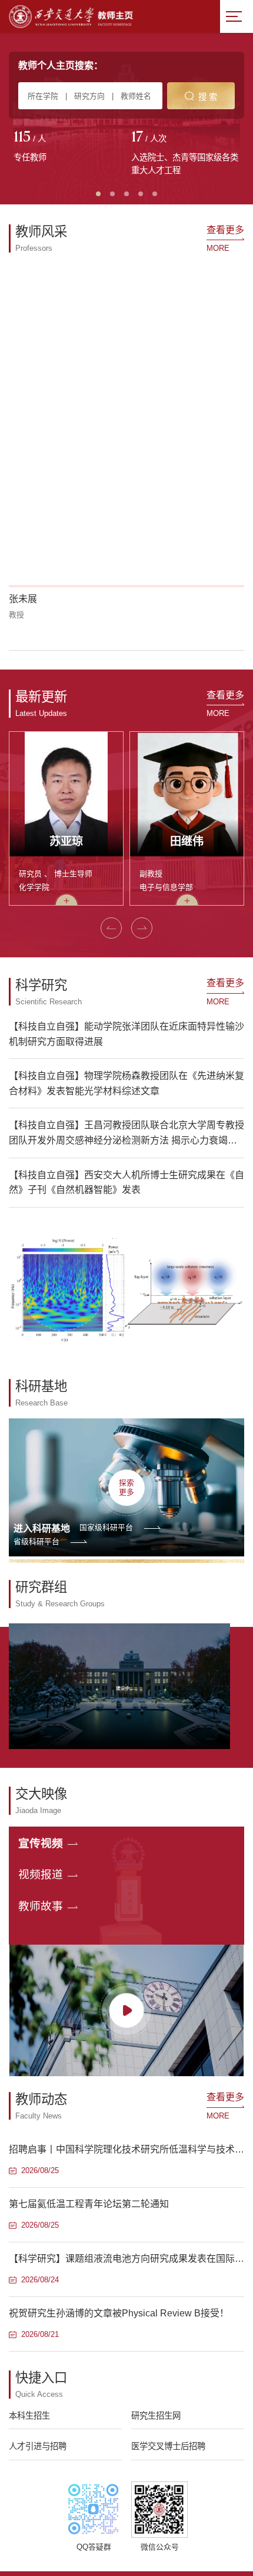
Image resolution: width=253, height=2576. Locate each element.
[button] (111, 928)
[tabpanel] (68, 147)
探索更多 (126, 1487)
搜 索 (208, 97)
